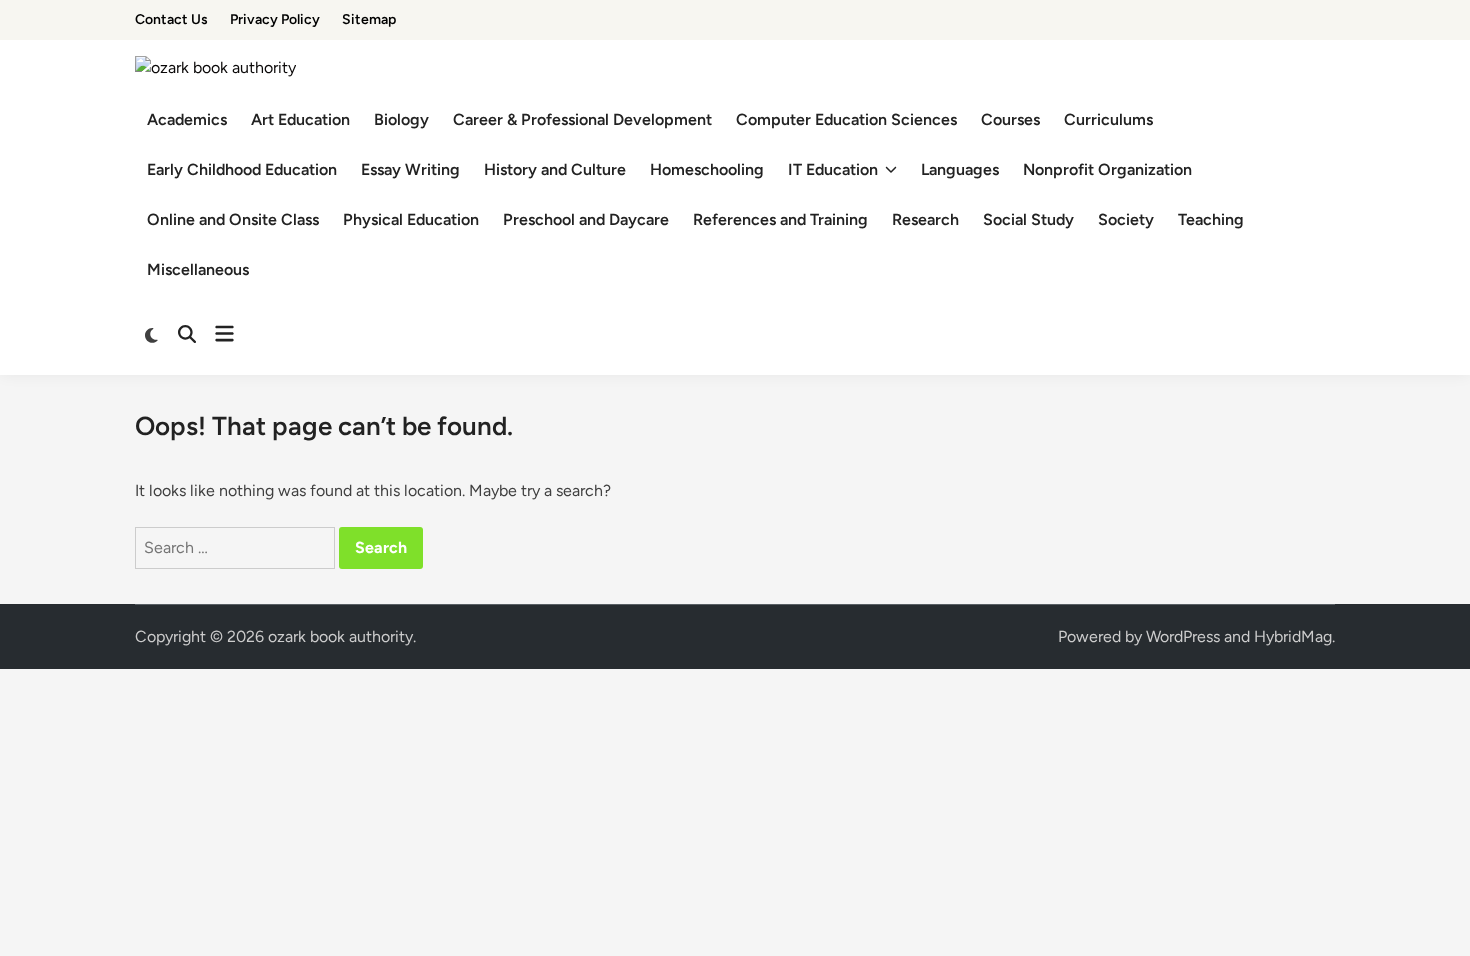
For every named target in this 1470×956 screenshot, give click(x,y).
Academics (187, 119)
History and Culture (555, 169)
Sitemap (369, 19)
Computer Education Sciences (846, 119)
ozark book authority (340, 636)
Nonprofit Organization (1107, 169)
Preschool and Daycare (586, 219)
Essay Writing (410, 169)
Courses (1010, 119)
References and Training (780, 219)
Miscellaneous (198, 269)
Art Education (300, 119)
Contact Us (171, 19)
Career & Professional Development (582, 119)
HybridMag (1293, 636)
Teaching (1211, 219)
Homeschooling (707, 169)
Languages (960, 169)
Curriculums (1108, 119)
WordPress (1183, 636)
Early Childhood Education (242, 169)
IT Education (833, 169)
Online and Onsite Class (233, 219)
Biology (401, 119)
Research (925, 219)
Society (1126, 219)
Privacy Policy (275, 19)
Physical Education (411, 219)
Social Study (1028, 219)
